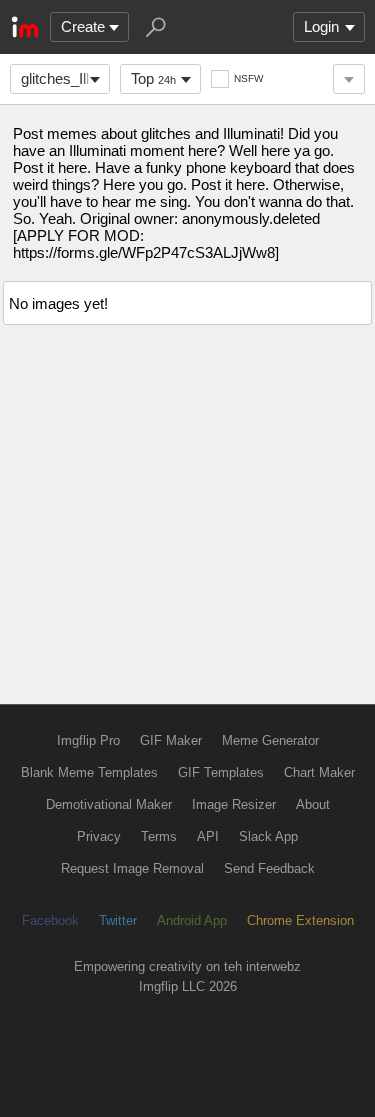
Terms (159, 836)
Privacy (99, 836)
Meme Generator (270, 740)
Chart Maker (319, 772)
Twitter (118, 920)
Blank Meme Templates (89, 772)
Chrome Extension (300, 920)
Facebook (50, 920)
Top (153, 78)
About (313, 804)
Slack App (268, 836)
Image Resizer (234, 804)
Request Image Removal (132, 868)
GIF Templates (221, 772)
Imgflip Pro (88, 740)
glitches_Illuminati (65, 78)
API (208, 836)
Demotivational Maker (109, 804)
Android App (192, 920)
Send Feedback (269, 868)
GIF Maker (171, 740)
